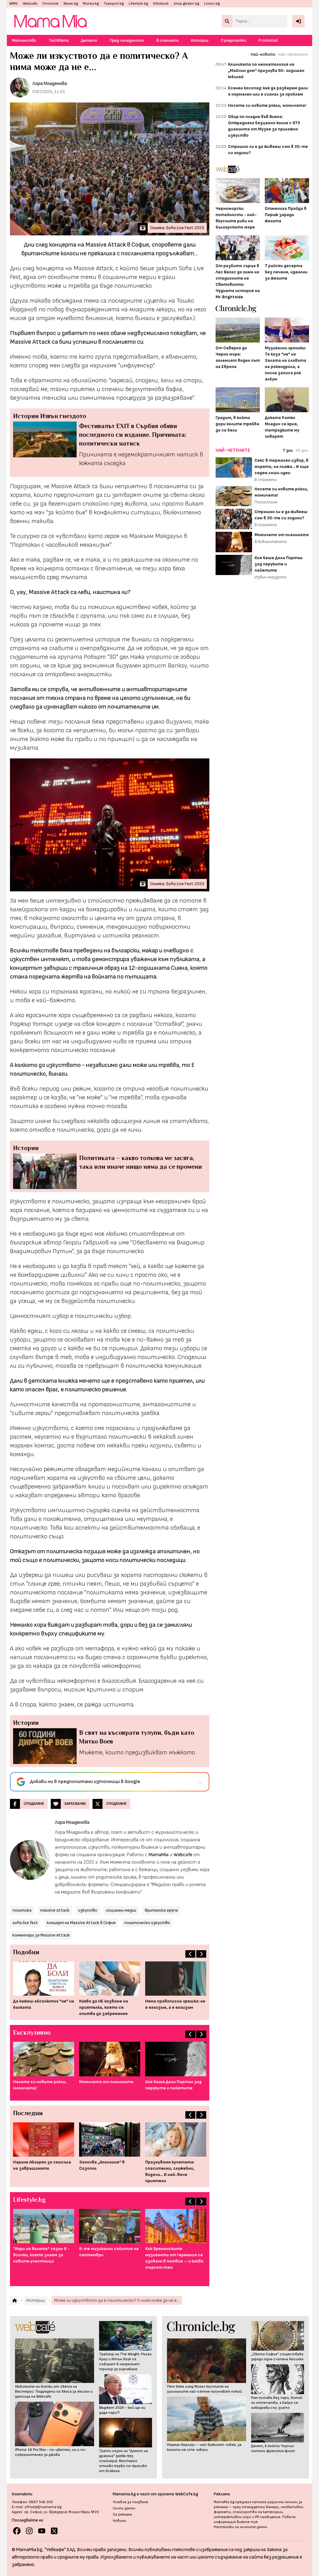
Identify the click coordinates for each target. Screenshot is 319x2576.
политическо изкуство (147, 1923)
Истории (200, 40)
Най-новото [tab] (263, 54)
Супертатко (233, 40)
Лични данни (124, 2508)
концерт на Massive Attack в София (81, 1923)
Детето (89, 40)
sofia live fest (25, 1923)
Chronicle (50, 4)
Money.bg (91, 4)
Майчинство (24, 40)
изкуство (88, 1910)
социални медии (121, 1910)
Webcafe (30, 4)
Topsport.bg (114, 4)
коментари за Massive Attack (41, 1935)
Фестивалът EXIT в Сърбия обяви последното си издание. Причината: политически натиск (133, 435)
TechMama (59, 40)
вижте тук (247, 2522)
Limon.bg (212, 4)
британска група (161, 1910)
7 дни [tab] (288, 450)
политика (22, 1910)
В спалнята (167, 40)
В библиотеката (271, 542)
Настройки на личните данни (240, 2527)
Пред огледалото (127, 40)
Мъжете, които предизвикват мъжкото (137, 1753)
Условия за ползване (131, 2502)
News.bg (71, 4)
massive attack (55, 1910)
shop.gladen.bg (186, 4)
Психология (266, 502)
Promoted (268, 40)
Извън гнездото (271, 577)
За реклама (122, 2515)
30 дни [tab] (302, 450)
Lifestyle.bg (138, 4)
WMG (14, 4)
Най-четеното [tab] (293, 54)
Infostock (161, 4)
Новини (119, 2521)
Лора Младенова (50, 84)
